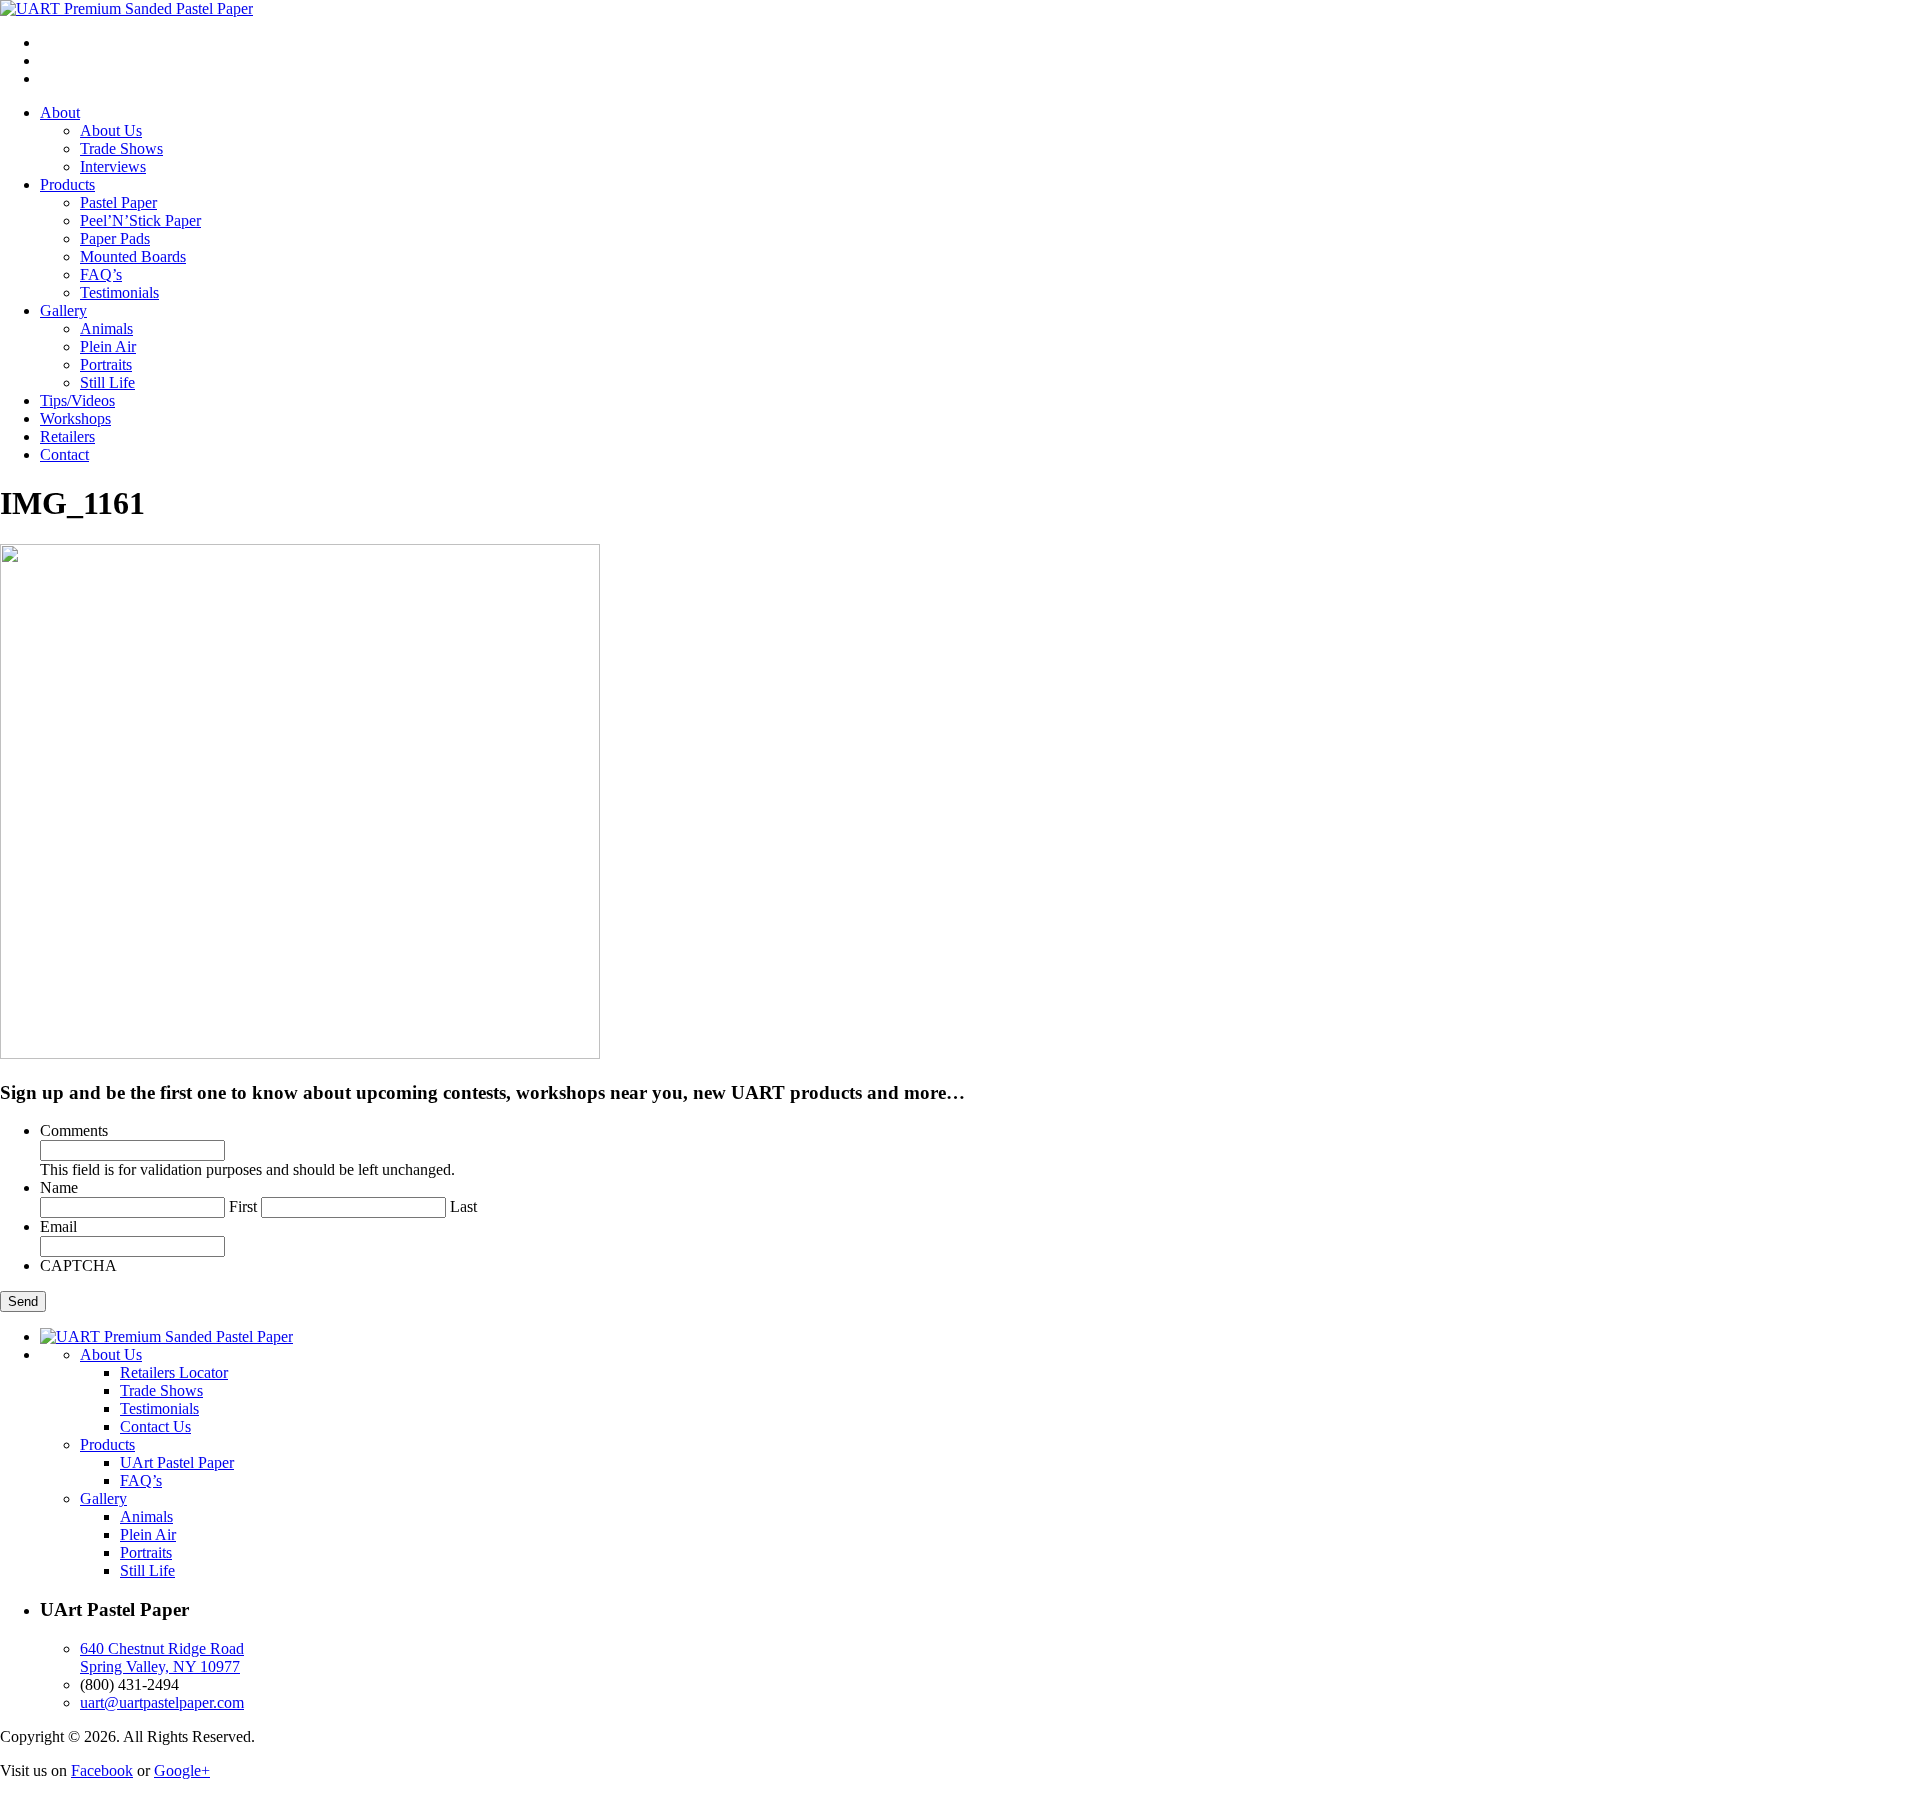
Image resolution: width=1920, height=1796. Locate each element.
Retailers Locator (174, 1372)
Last (463, 1206)
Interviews (113, 166)
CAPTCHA (78, 1265)
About (60, 112)
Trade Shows (121, 148)
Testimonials (119, 292)
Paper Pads (115, 238)
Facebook (102, 1770)
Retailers (67, 436)
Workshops (75, 418)
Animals (106, 328)
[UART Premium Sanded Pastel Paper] (126, 8)
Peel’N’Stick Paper (140, 220)
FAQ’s (101, 274)
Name (59, 1187)
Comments (74, 1130)
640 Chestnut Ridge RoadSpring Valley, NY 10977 (162, 1657)
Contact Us (155, 1426)
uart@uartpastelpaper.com (162, 1702)
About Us (111, 130)
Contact (64, 454)
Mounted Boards (133, 256)
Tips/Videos (77, 400)
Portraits (106, 364)
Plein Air (108, 346)
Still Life (107, 382)
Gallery (63, 310)
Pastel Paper (118, 202)
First (243, 1206)
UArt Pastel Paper (177, 1462)
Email (58, 1226)
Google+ (182, 1770)
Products (67, 184)
